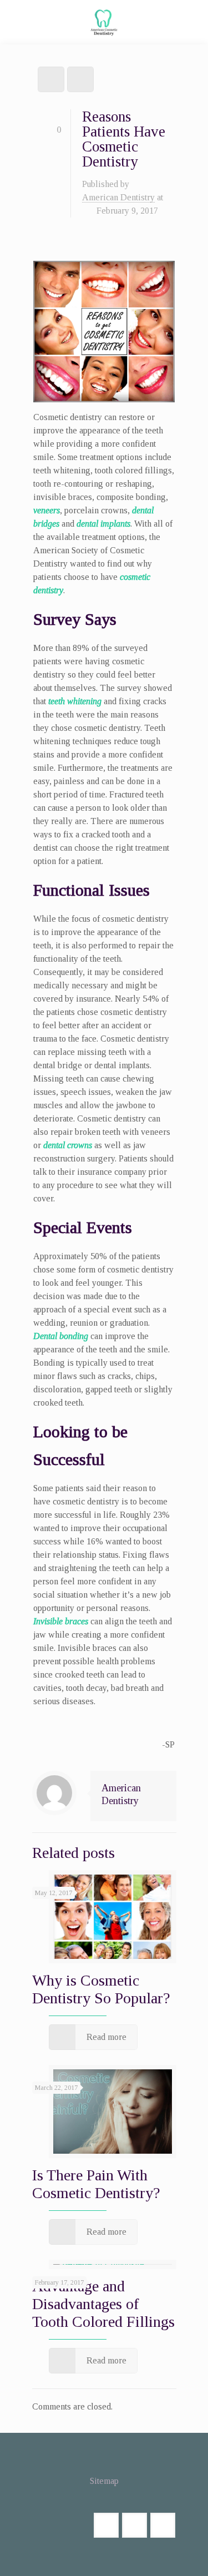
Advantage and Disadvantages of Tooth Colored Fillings (103, 2304)
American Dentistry (118, 197)
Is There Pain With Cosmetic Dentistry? (96, 2184)
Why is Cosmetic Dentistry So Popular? (101, 1989)
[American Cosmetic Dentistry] (104, 25)
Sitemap (104, 2481)
